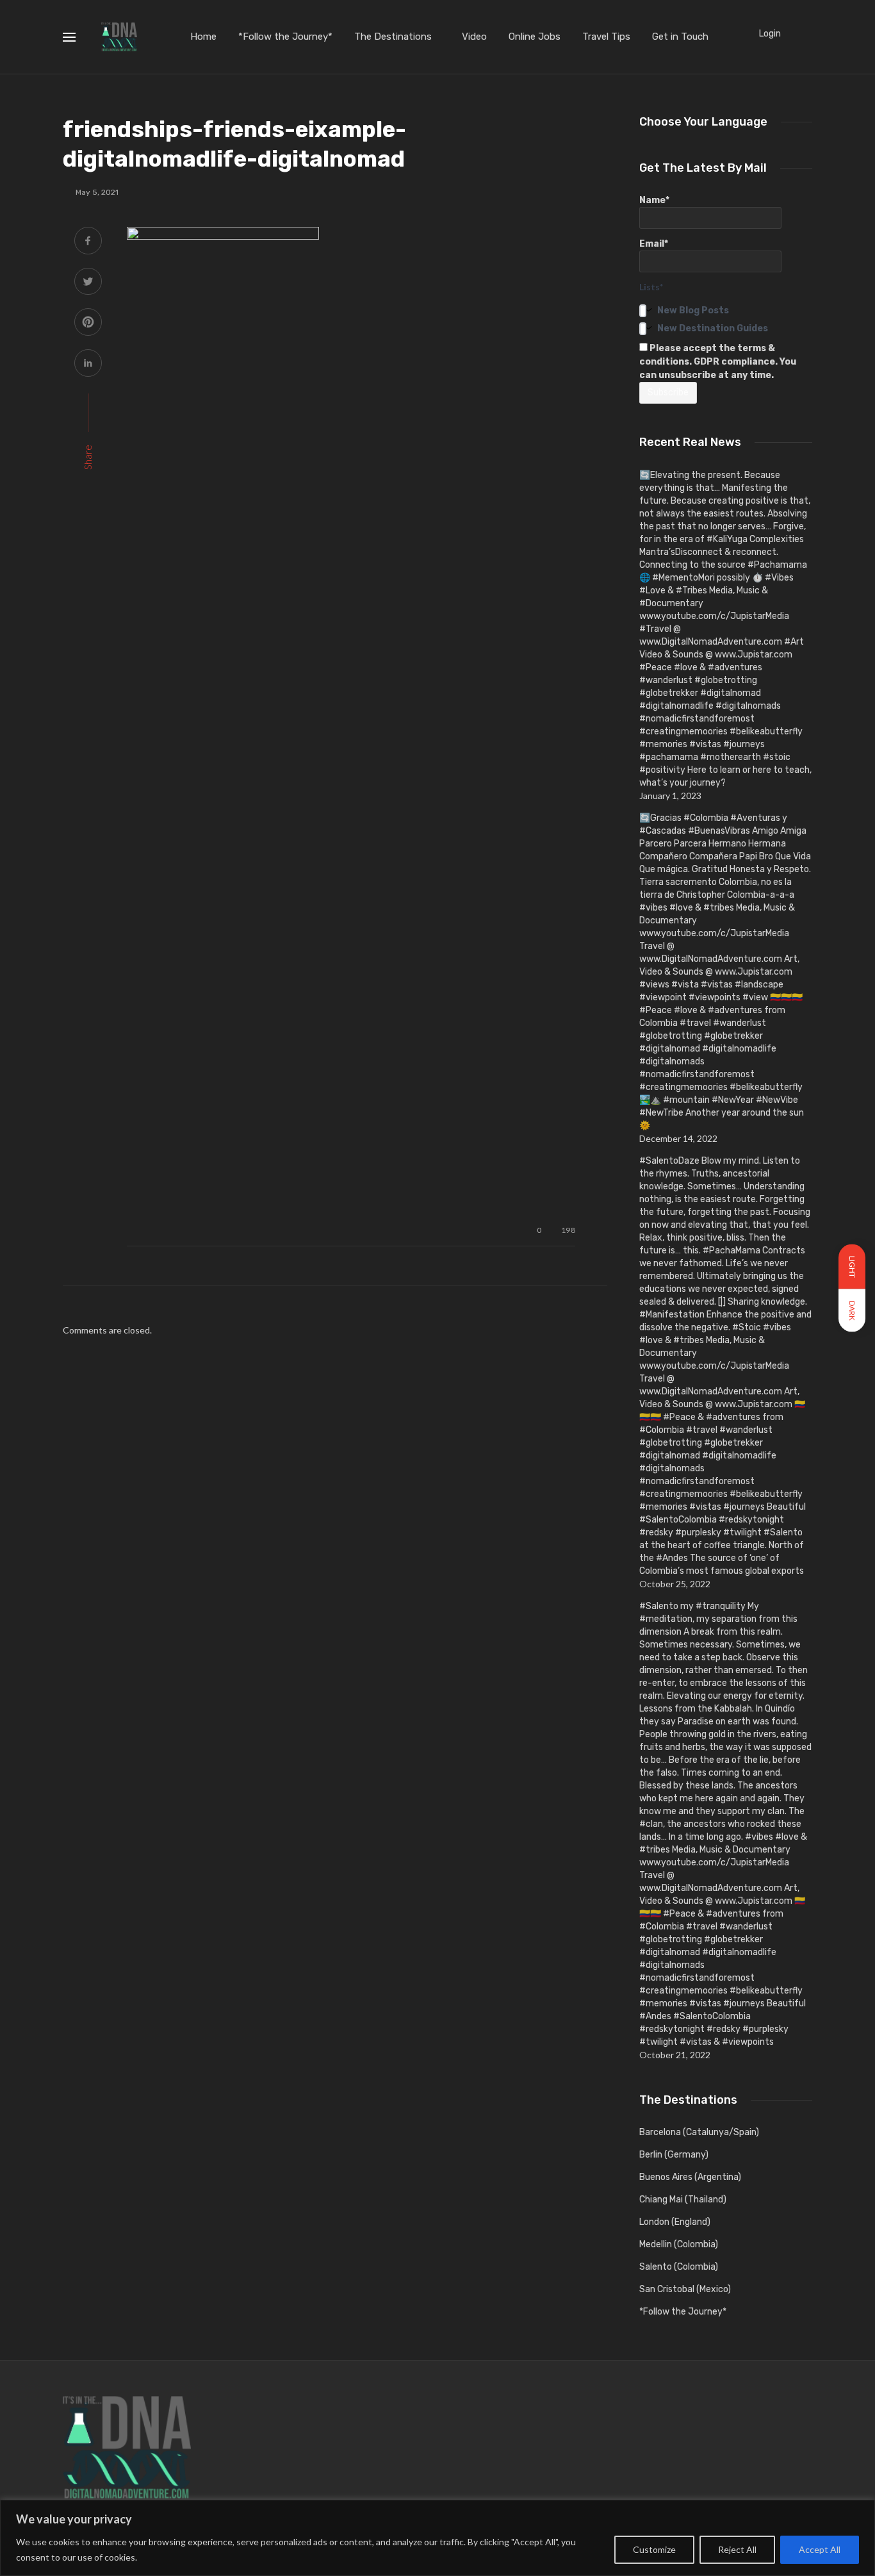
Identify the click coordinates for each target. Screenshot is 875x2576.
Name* (654, 200)
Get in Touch (680, 37)
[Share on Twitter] (88, 283)
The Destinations (393, 37)
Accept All (820, 2549)
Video (474, 37)
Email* (654, 244)
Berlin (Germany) (674, 2155)
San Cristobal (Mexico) (685, 2289)
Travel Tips (606, 37)
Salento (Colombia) (679, 2267)
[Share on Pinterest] (88, 323)
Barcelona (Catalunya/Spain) (699, 2132)
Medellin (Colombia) (679, 2244)
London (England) (675, 2222)
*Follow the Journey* (285, 37)
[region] (437, 2538)
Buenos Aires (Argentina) (690, 2177)
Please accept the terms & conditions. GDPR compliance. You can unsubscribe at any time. (718, 362)
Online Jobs (535, 37)
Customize (654, 2549)
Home (203, 37)
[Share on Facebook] (88, 242)
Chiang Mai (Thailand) (683, 2200)
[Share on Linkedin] (88, 364)
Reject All (737, 2549)
